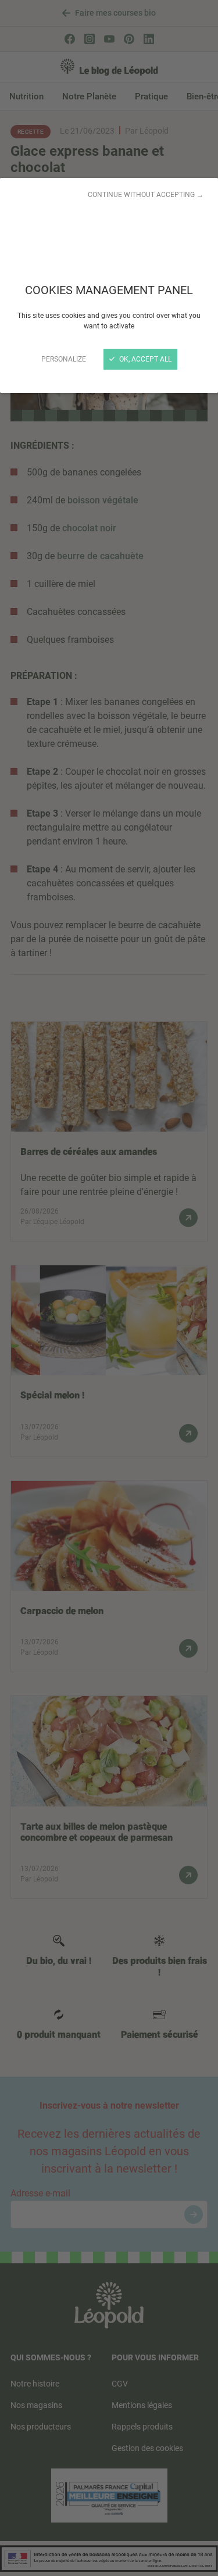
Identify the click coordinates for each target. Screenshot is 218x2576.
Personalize (64, 359)
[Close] (109, 1288)
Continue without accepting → (146, 195)
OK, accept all (144, 359)
